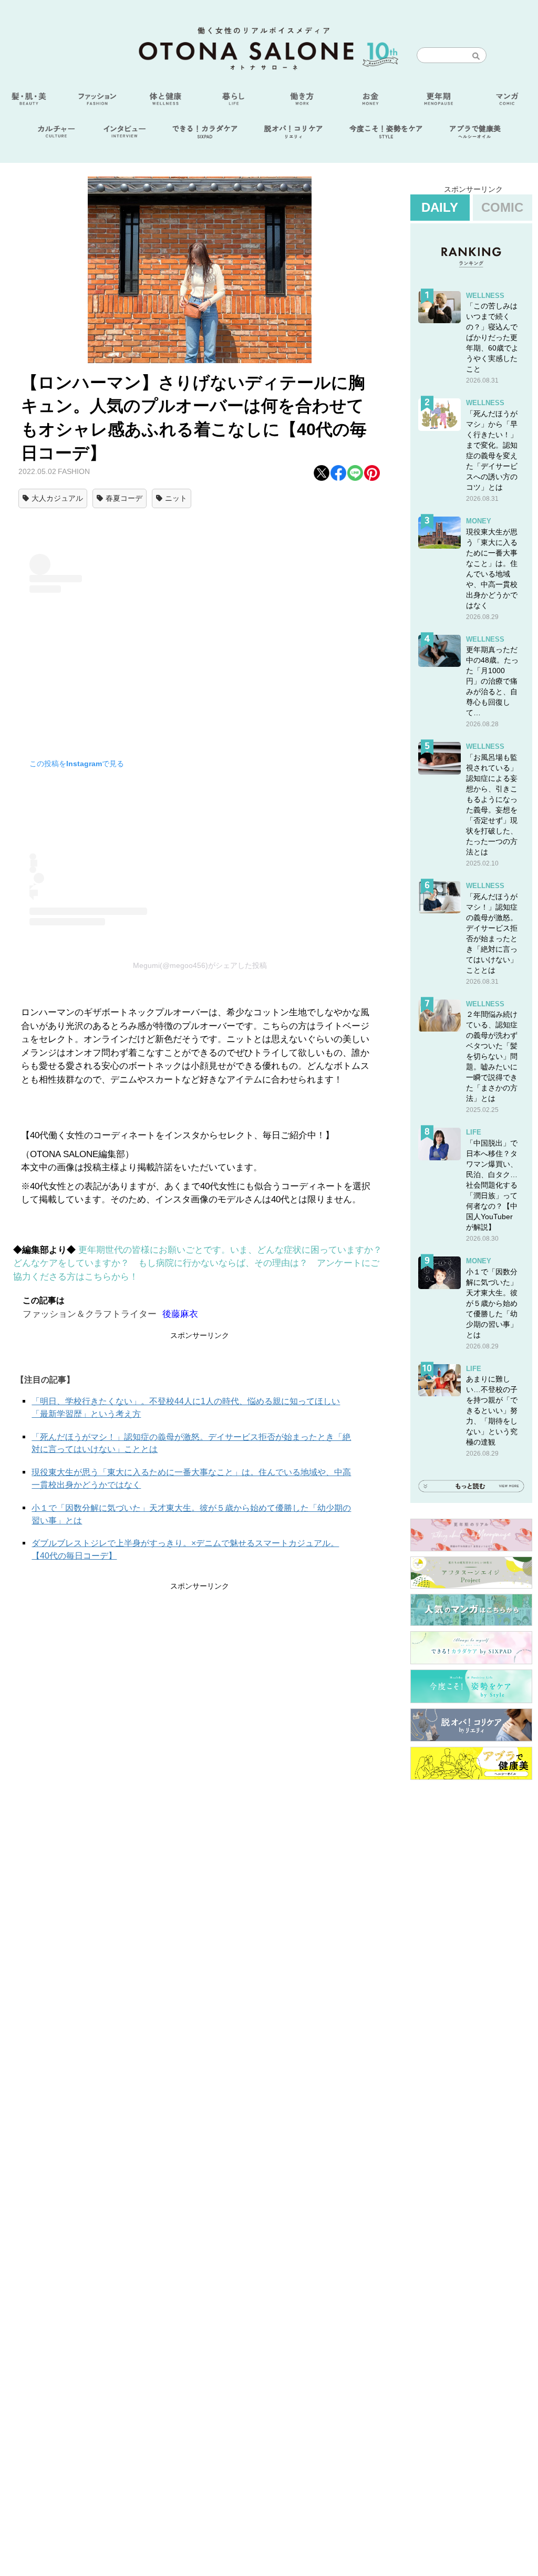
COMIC (502, 207)
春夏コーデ (124, 498)
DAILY (440, 207)
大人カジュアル (57, 498)
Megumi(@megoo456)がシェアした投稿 (200, 965)
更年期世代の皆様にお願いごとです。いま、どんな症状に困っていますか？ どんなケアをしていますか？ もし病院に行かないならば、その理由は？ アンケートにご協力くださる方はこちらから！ (202, 1263)
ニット (176, 498)
